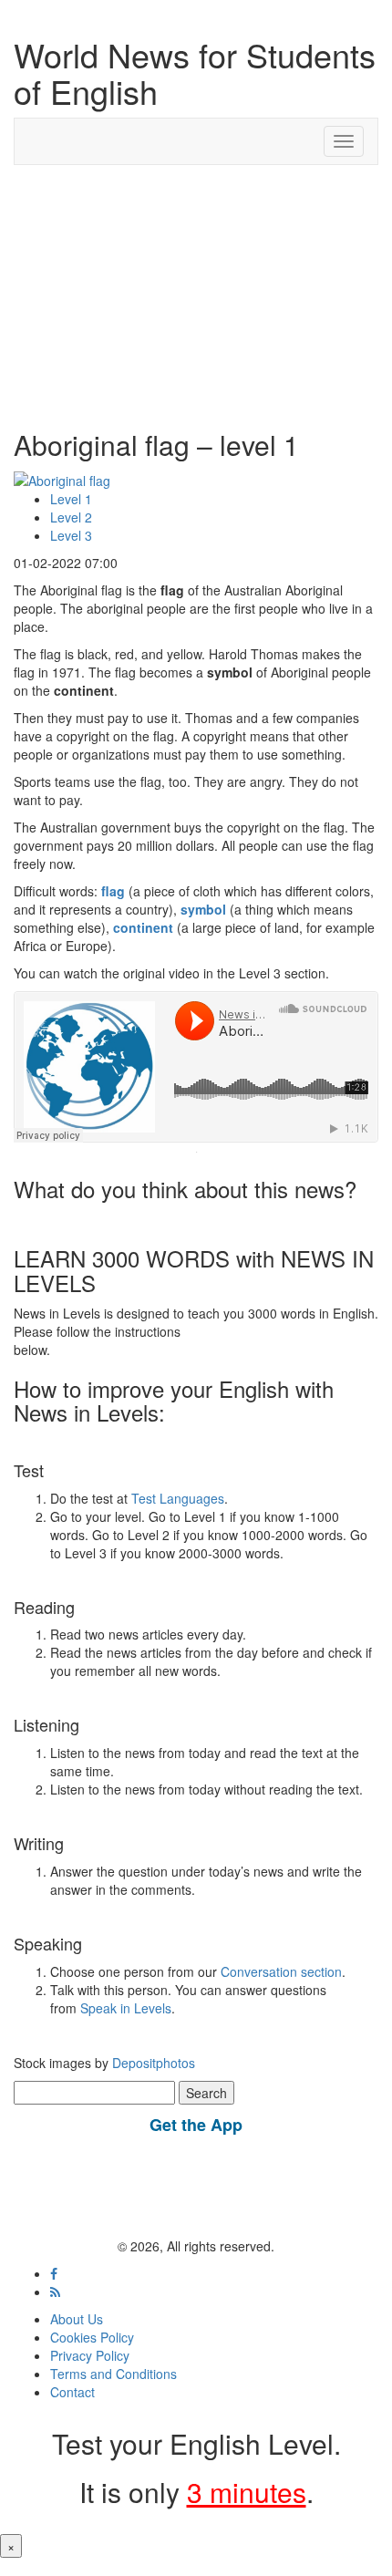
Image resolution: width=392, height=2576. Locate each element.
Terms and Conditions (113, 2374)
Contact (72, 2392)
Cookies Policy (92, 2337)
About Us (77, 2319)
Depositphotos (152, 2063)
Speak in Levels (126, 2008)
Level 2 (71, 517)
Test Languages (178, 1498)
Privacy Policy (90, 2355)
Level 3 (71, 535)
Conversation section (281, 1971)
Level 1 (71, 499)
